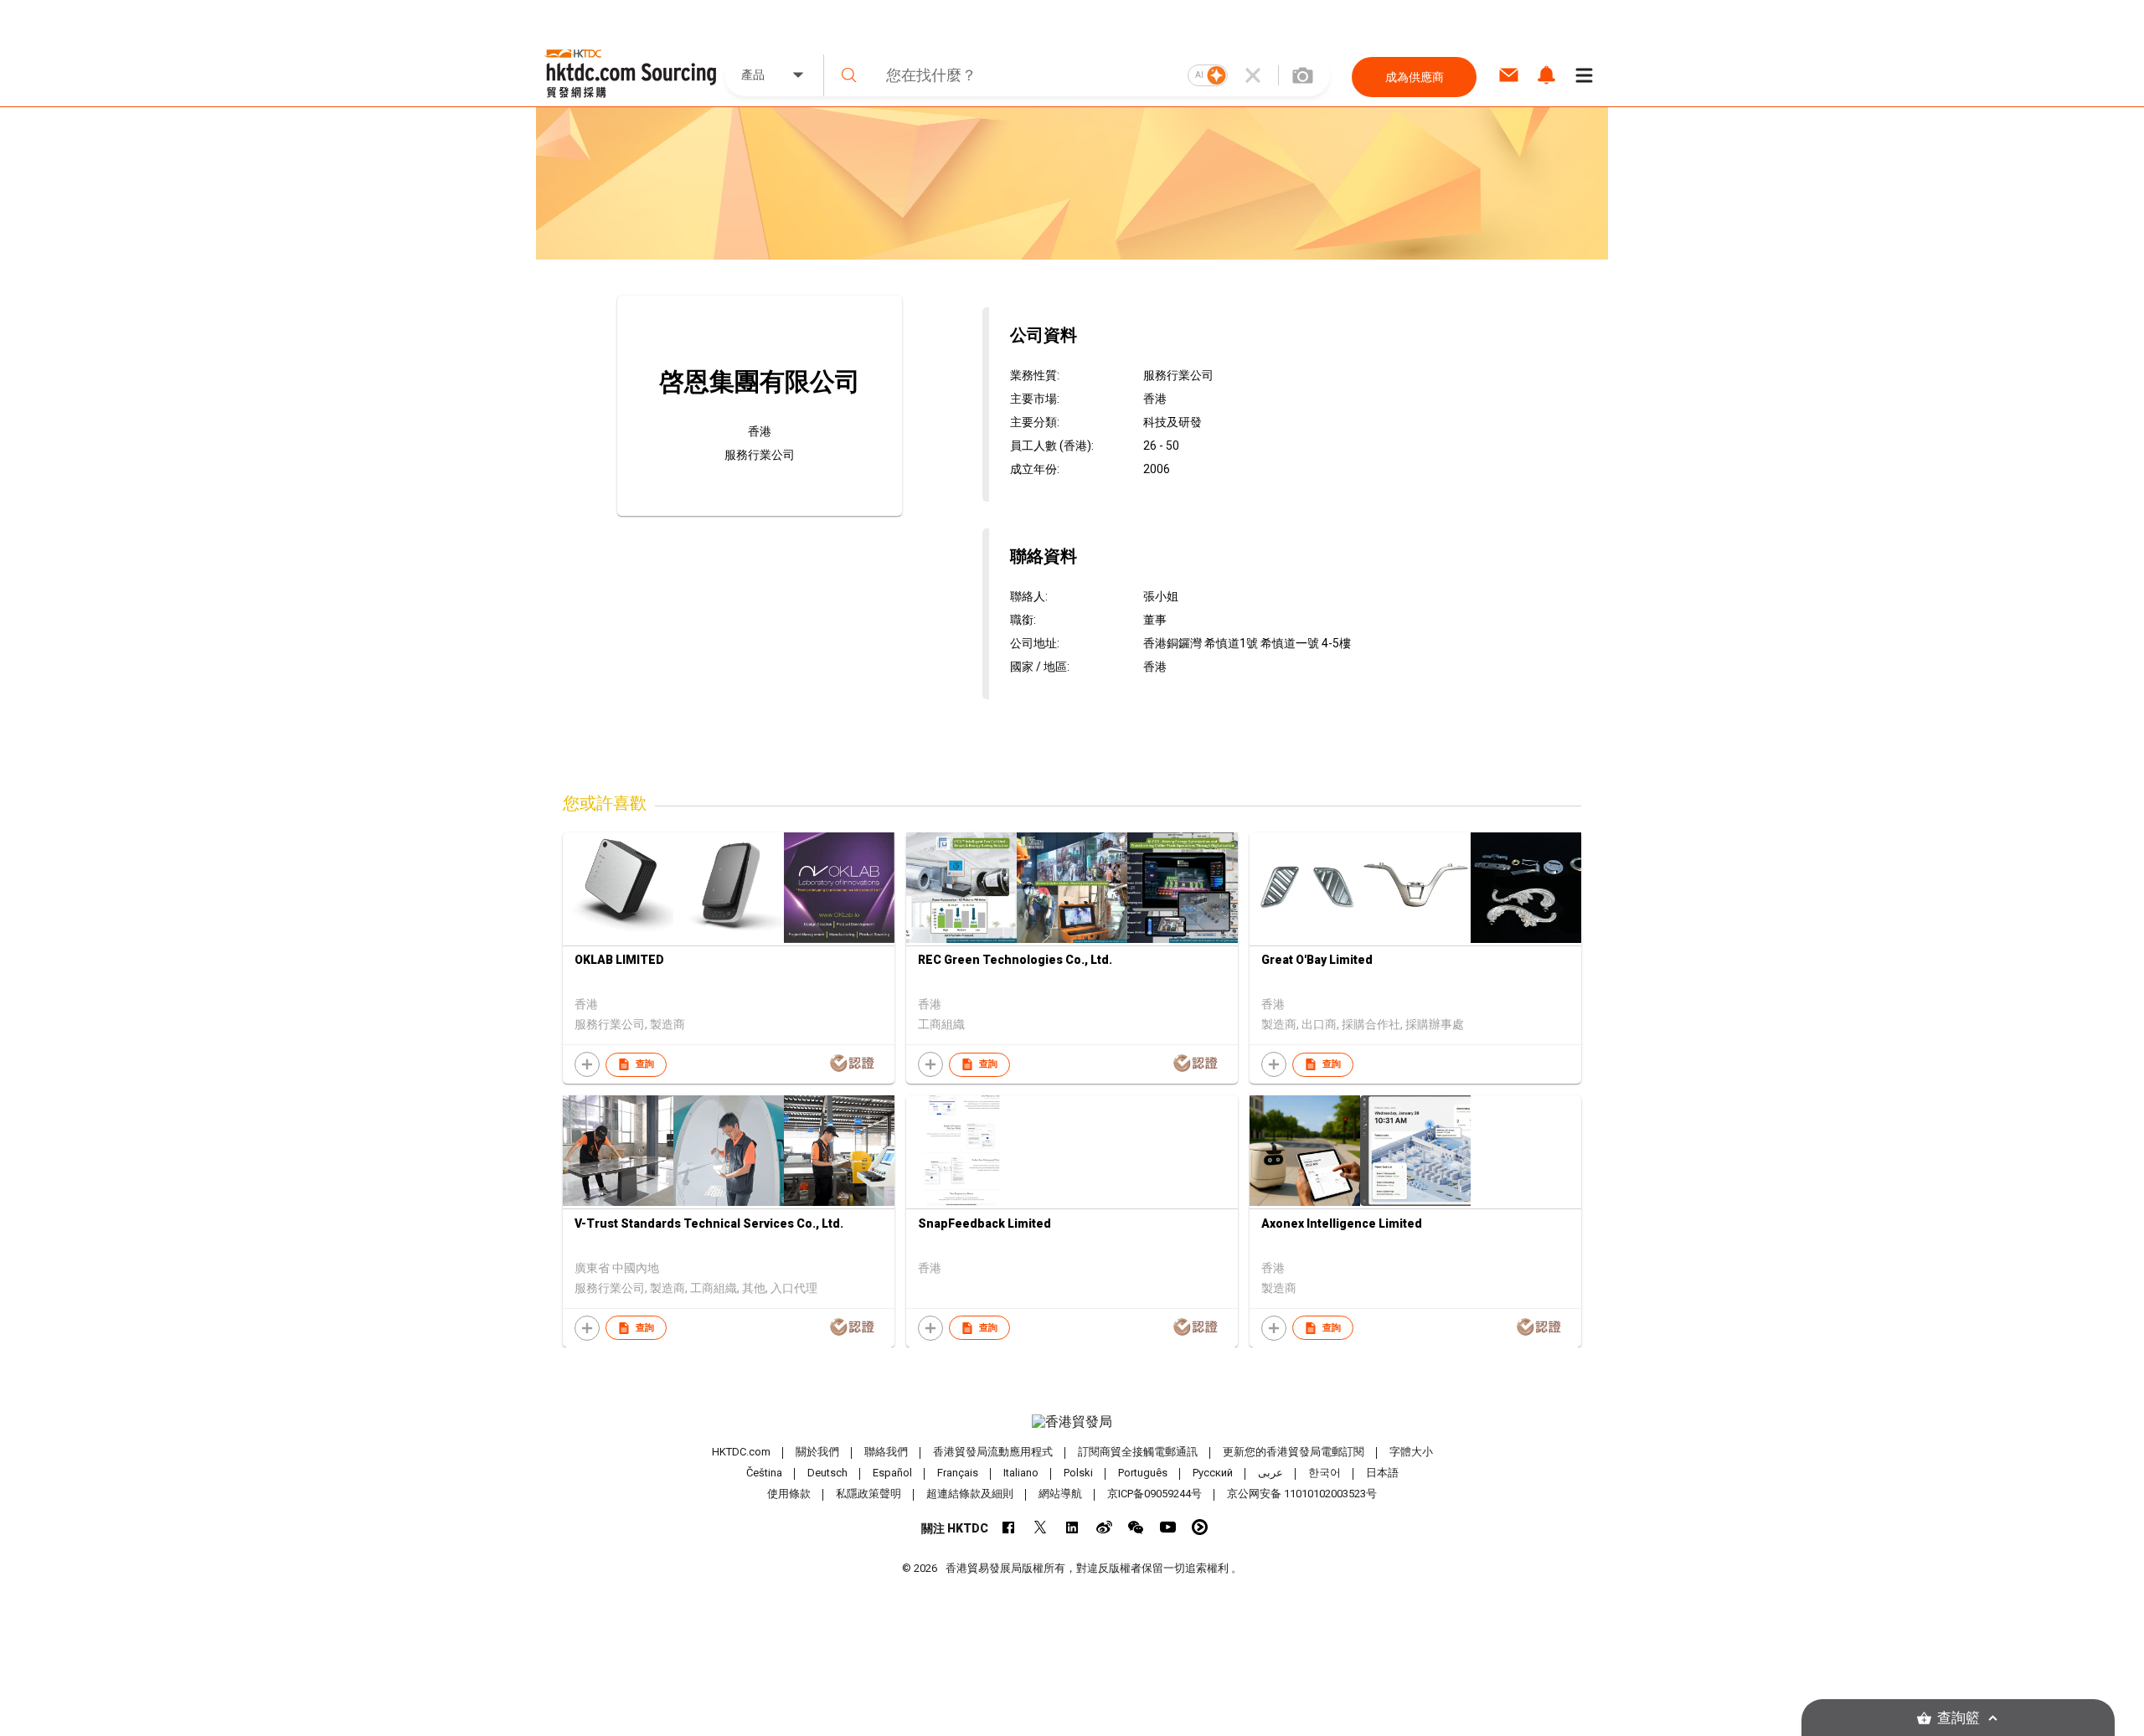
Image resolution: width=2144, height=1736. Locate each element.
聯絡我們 (886, 1452)
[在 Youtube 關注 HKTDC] (1168, 1527)
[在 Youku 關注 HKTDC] (1200, 1527)
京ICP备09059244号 (1154, 1494)
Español (892, 1473)
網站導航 (1060, 1494)
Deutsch (827, 1473)
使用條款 (789, 1494)
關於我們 (817, 1452)
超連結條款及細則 (970, 1494)
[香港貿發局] (1072, 1422)
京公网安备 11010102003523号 (1302, 1494)
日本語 (1382, 1473)
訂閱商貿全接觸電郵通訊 (1138, 1452)
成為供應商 (1415, 77)
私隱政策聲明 (868, 1494)
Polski (1078, 1473)
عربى (1270, 1473)
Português (1143, 1473)
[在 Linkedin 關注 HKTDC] (1072, 1527)
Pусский (1213, 1473)
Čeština (764, 1473)
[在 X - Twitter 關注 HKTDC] (1041, 1527)
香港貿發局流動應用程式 (993, 1452)
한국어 (1325, 1473)
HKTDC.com (741, 1452)
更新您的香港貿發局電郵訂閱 (1294, 1452)
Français (958, 1473)
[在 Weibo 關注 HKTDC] (1104, 1527)
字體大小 (1411, 1452)
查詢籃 (1958, 1718)
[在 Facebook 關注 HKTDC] (1009, 1527)
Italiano (1021, 1473)
